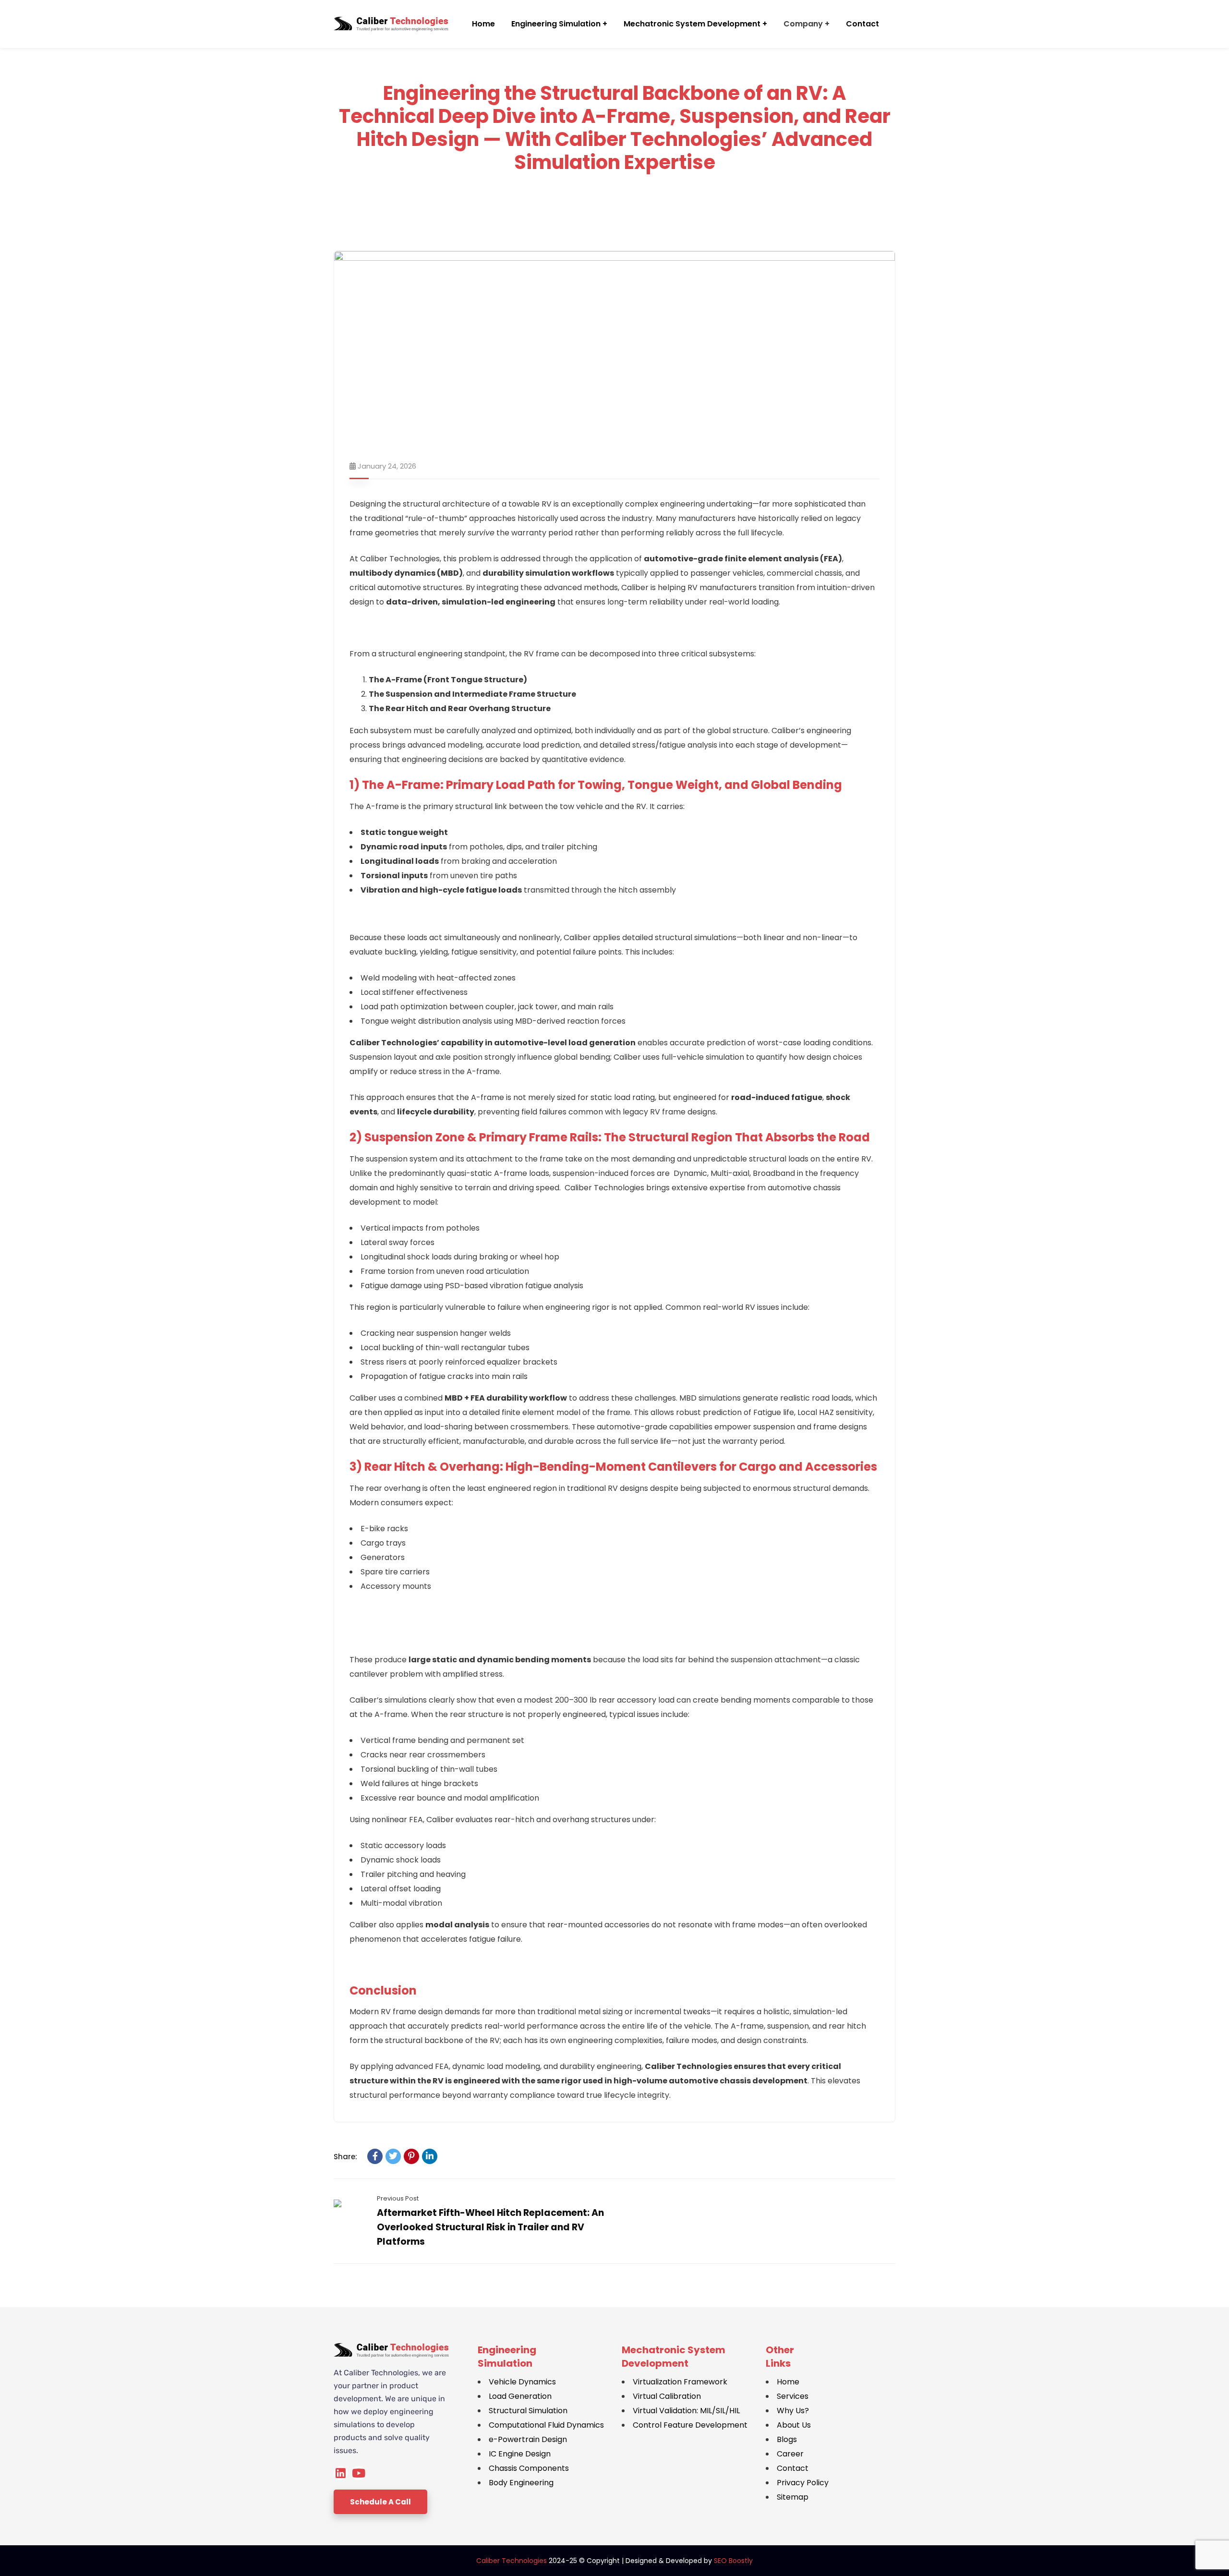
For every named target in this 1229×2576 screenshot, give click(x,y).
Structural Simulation (528, 2411)
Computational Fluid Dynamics (546, 2425)
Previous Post (398, 2198)
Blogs (787, 2439)
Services (793, 2396)
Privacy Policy (803, 2483)
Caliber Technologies (512, 2561)
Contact (793, 2468)
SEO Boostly (733, 2561)
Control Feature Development (690, 2425)
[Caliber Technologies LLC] (391, 24)
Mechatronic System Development (674, 2357)
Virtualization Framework (680, 2382)
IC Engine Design (520, 2454)
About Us (794, 2425)
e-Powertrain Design (528, 2439)
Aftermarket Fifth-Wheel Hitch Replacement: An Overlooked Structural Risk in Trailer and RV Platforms (490, 2227)
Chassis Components (529, 2468)
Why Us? (793, 2411)
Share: (345, 2157)
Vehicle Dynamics (522, 2382)
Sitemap (793, 2497)
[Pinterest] (411, 2156)
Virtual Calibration (667, 2396)
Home (788, 2382)
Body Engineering (521, 2483)
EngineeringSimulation (507, 2357)
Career (790, 2454)
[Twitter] (393, 2156)
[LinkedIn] (430, 2156)
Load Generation (520, 2396)
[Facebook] (375, 2156)
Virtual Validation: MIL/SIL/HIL (686, 2411)
